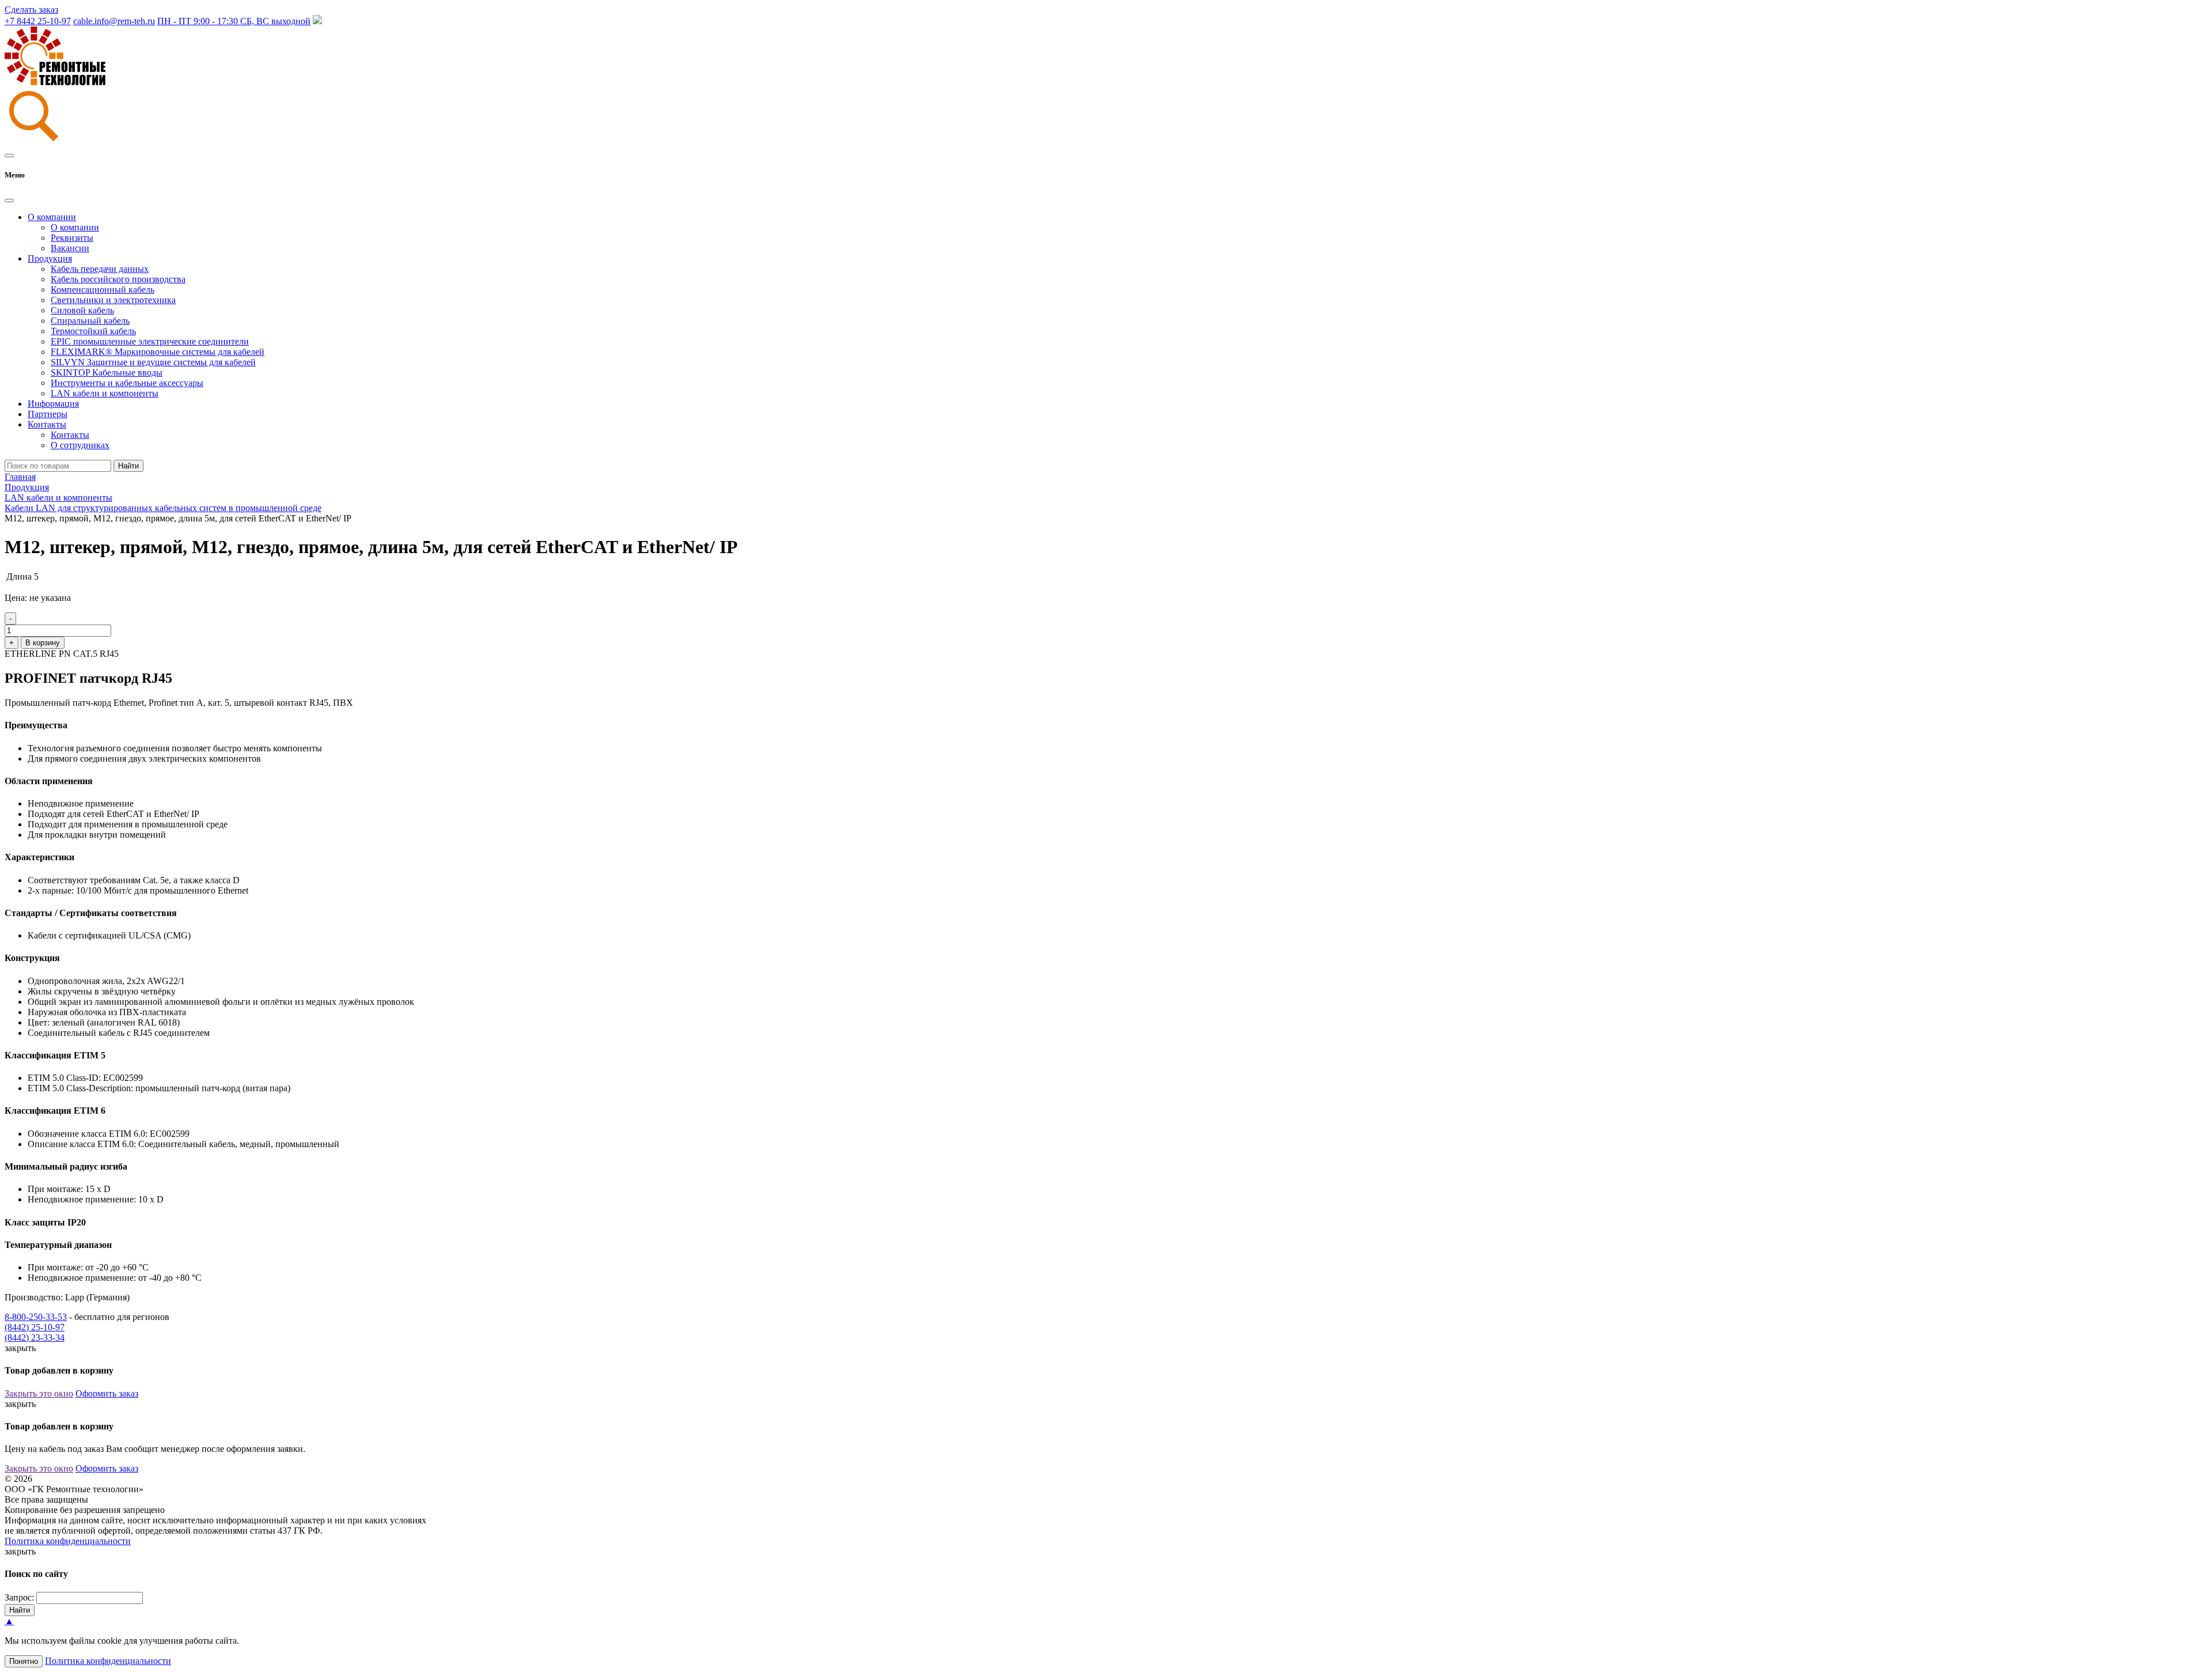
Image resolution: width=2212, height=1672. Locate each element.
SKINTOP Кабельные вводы (107, 372)
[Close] (9, 201)
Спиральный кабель (90, 321)
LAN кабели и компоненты (105, 393)
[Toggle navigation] (9, 156)
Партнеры (48, 414)
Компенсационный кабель (103, 290)
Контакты (70, 435)
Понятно (24, 1661)
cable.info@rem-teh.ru (114, 21)
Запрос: (19, 1597)
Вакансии (70, 248)
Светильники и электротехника (113, 300)
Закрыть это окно (39, 1393)
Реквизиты (72, 238)
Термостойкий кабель (93, 331)
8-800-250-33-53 (36, 1317)
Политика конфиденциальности (68, 1541)
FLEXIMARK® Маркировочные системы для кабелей (158, 352)
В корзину (43, 643)
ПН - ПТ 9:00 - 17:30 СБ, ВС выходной (234, 21)
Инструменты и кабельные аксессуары (127, 383)
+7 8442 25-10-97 (38, 21)
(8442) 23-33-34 (35, 1338)
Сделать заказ (31, 10)
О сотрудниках (80, 445)
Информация (53, 404)
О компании (75, 227)
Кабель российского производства (118, 279)
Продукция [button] (50, 258)
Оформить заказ (107, 1393)
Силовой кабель (82, 310)
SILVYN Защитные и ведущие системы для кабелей (153, 362)
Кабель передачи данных (100, 269)
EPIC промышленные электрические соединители (150, 341)
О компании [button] (52, 217)
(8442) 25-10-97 (35, 1327)
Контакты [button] (47, 424)
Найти (128, 466)
